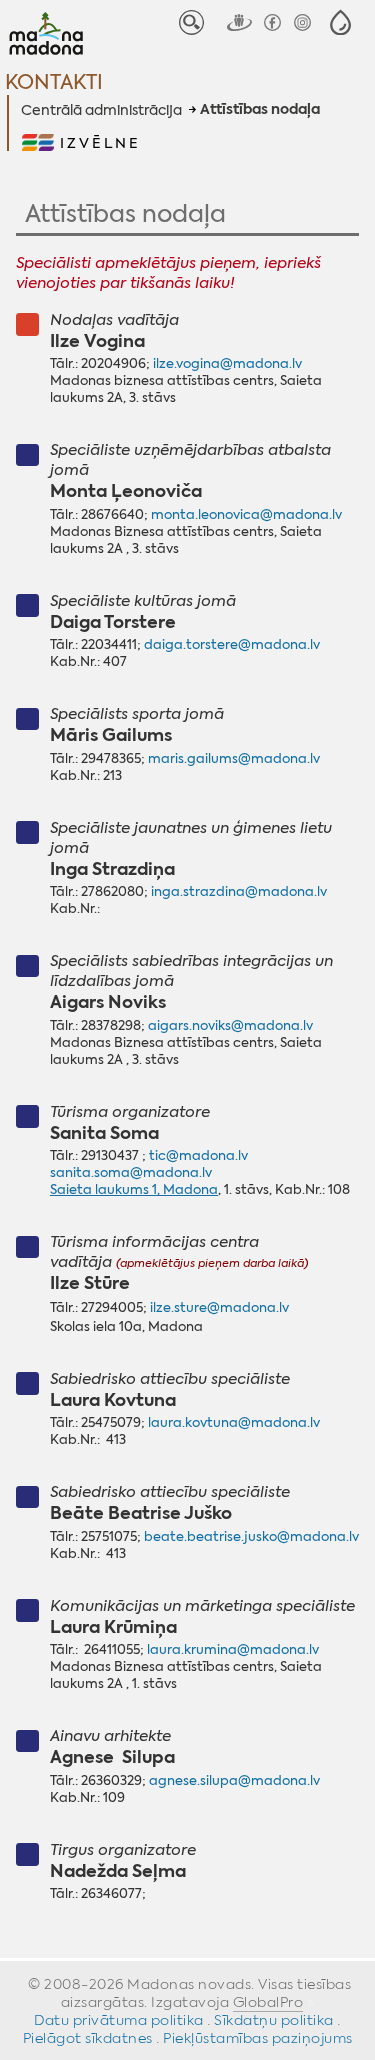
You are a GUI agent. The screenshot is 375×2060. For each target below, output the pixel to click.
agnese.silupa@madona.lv (234, 1780)
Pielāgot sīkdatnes (88, 2038)
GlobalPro (268, 2002)
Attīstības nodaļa (260, 110)
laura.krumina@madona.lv (233, 1649)
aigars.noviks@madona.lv (230, 1025)
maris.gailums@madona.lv (234, 758)
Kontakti (54, 81)
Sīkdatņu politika (274, 2020)
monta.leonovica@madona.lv (246, 514)
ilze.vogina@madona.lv (227, 363)
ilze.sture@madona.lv (219, 1307)
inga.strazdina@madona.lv (239, 891)
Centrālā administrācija (101, 110)
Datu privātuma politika (119, 2020)
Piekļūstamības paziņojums (258, 2038)
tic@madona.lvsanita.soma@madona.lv (149, 1164)
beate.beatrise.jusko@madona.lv (251, 1536)
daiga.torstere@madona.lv (232, 644)
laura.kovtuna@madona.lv (234, 1422)
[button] (340, 22)
